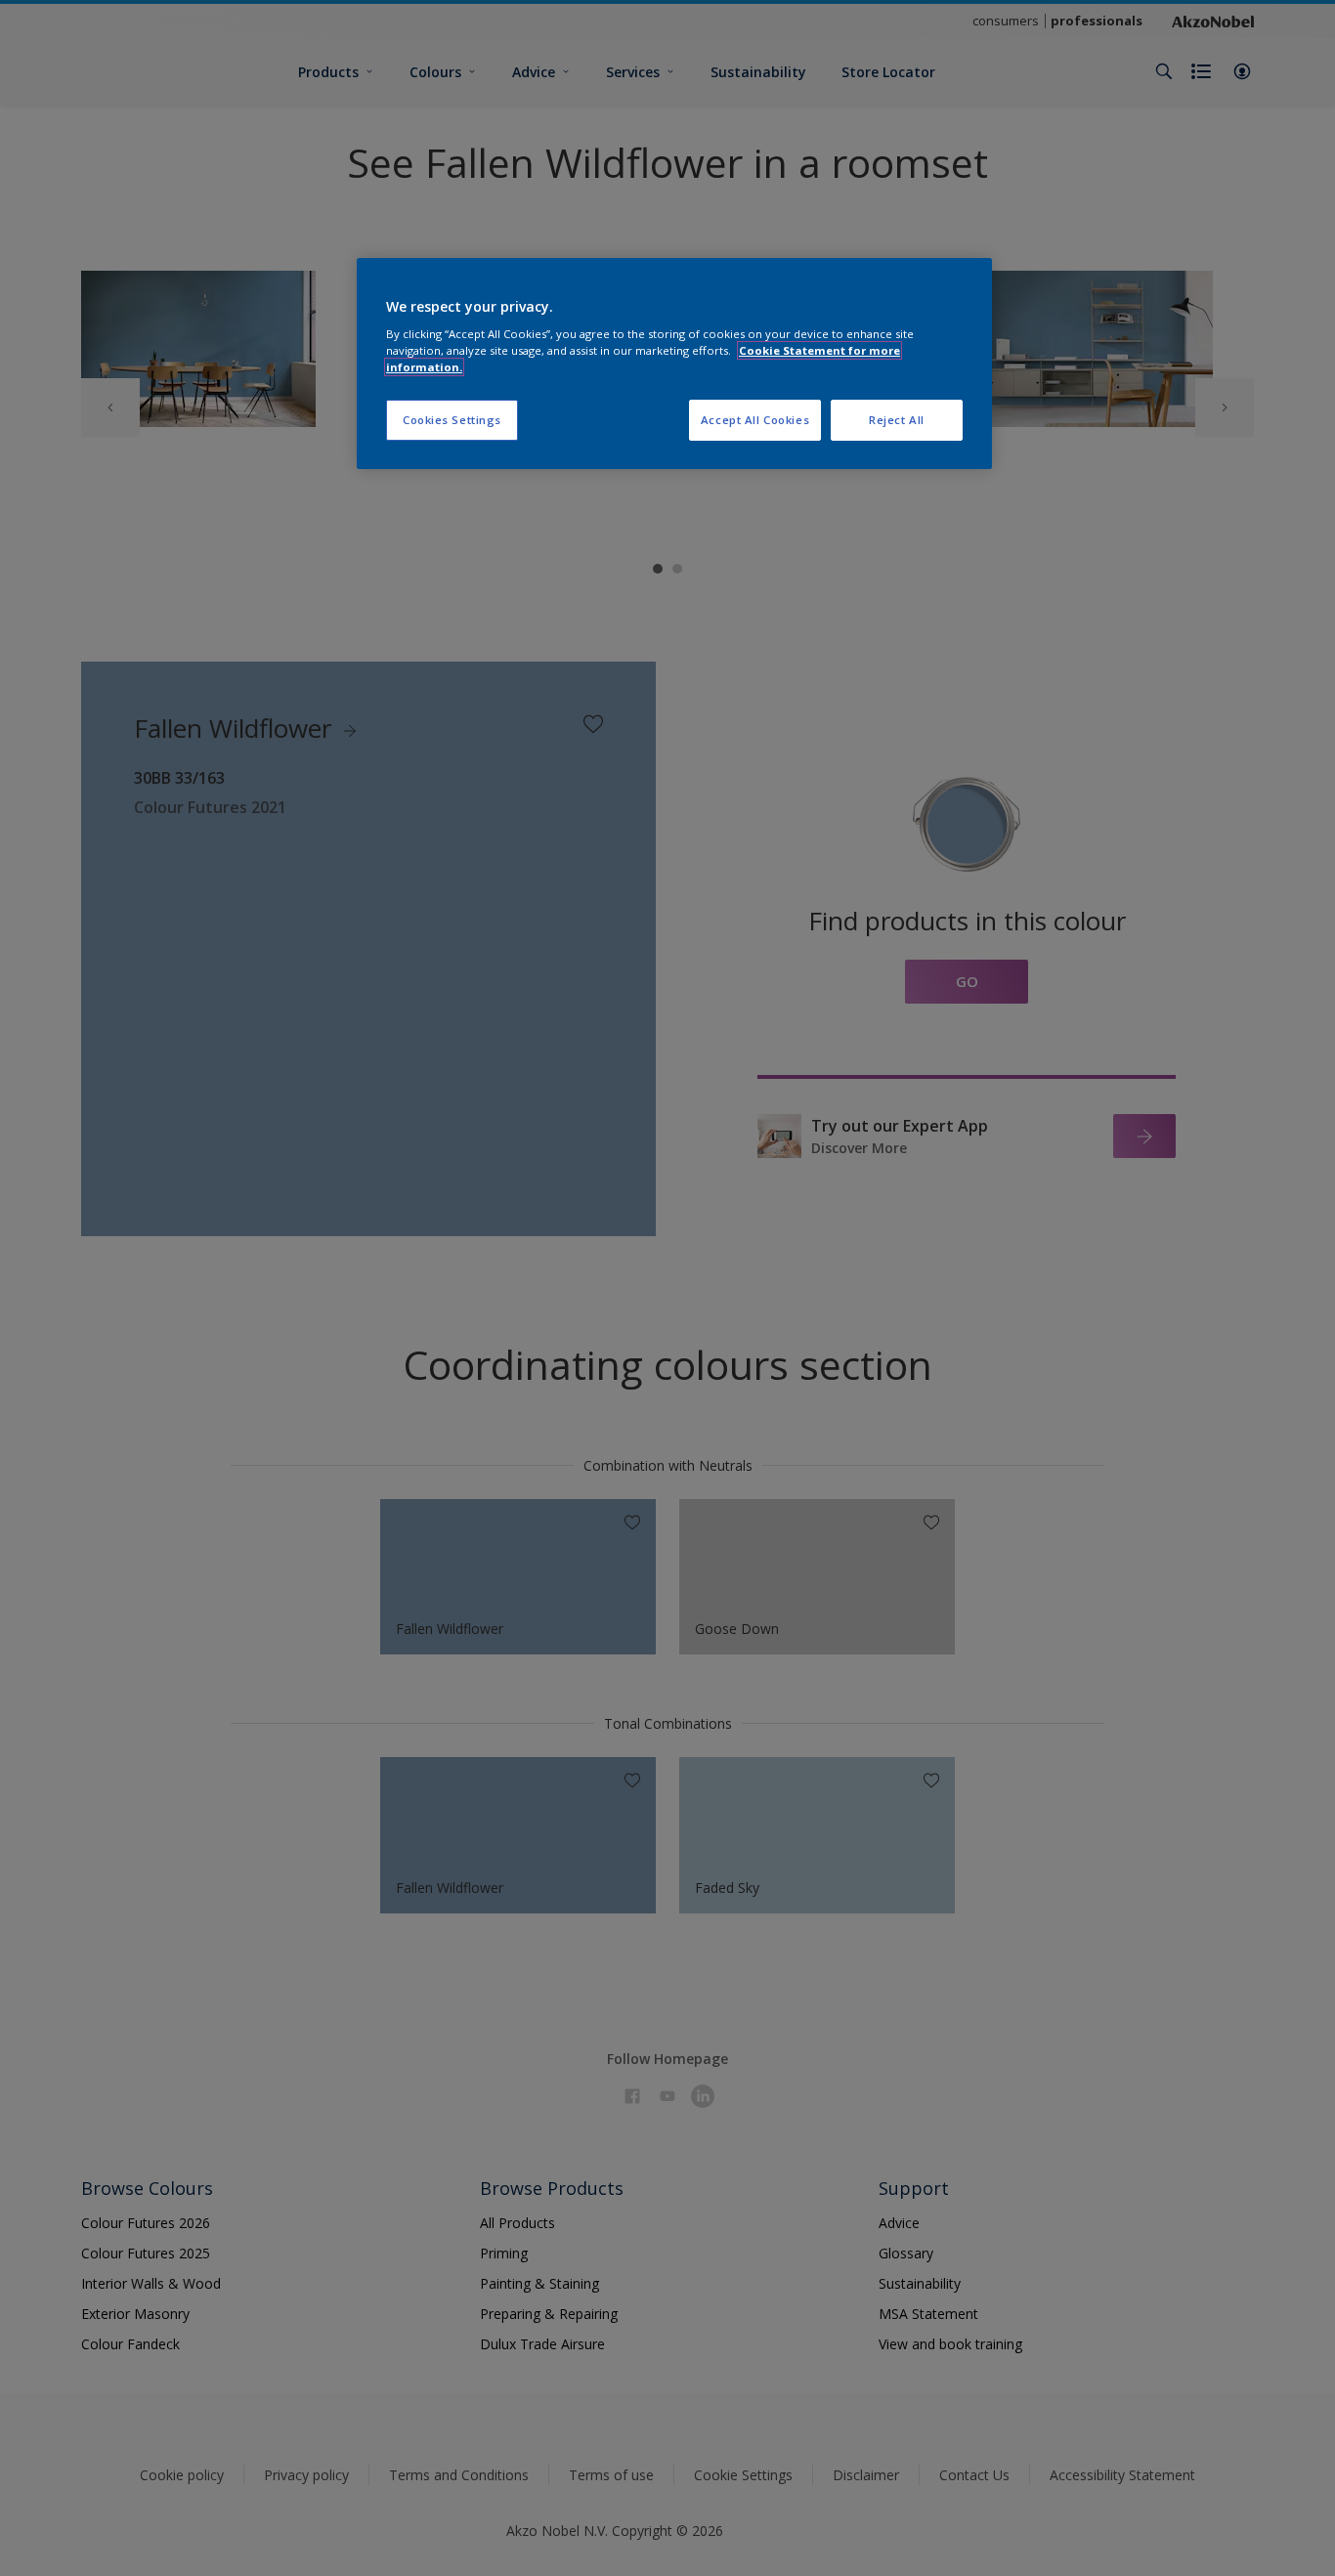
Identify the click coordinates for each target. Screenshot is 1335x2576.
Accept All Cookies (755, 420)
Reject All (897, 420)
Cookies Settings (452, 420)
